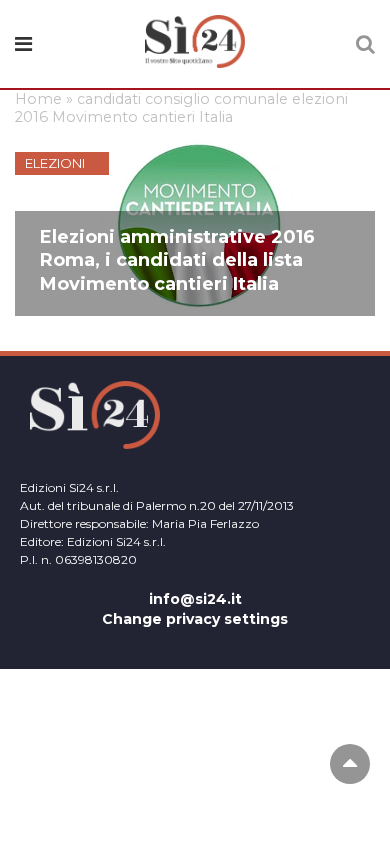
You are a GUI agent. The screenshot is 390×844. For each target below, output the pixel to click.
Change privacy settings (195, 619)
